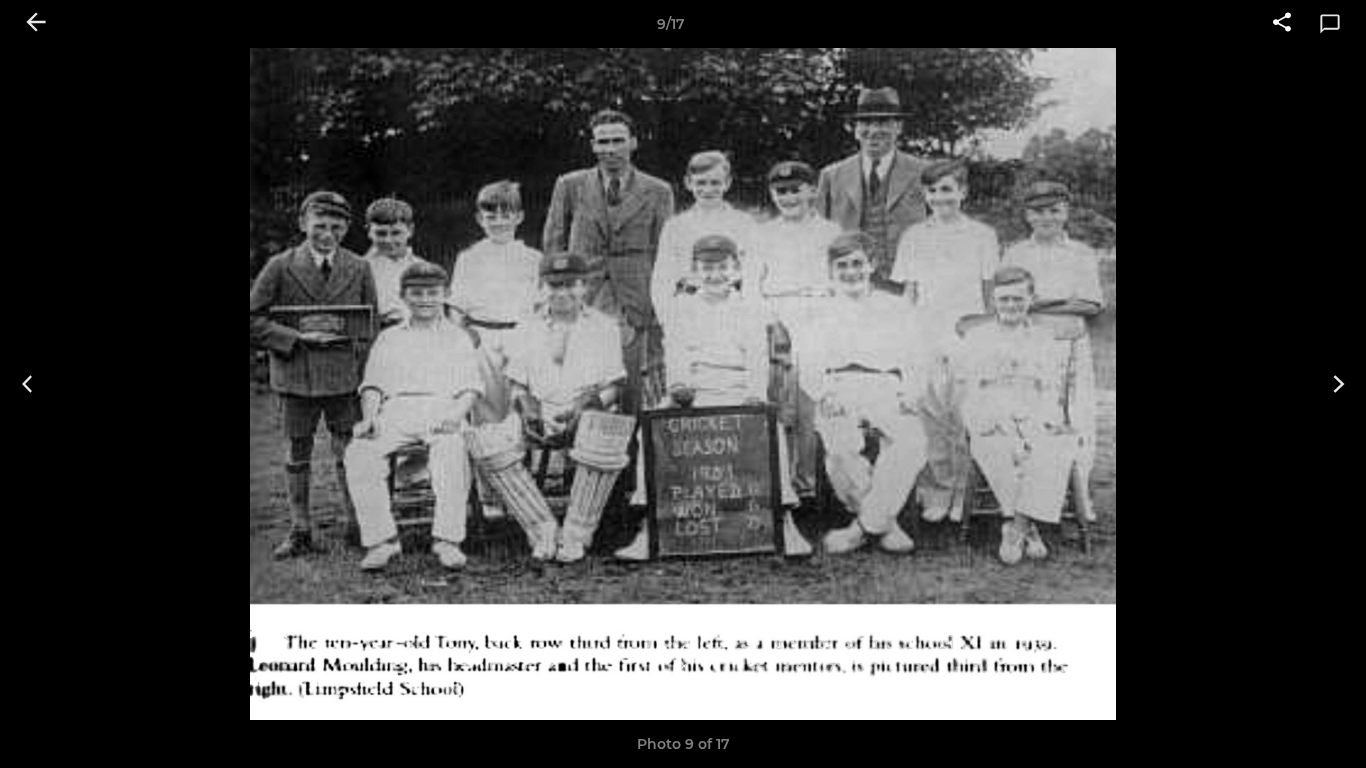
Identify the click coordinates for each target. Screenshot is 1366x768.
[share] (1282, 24)
